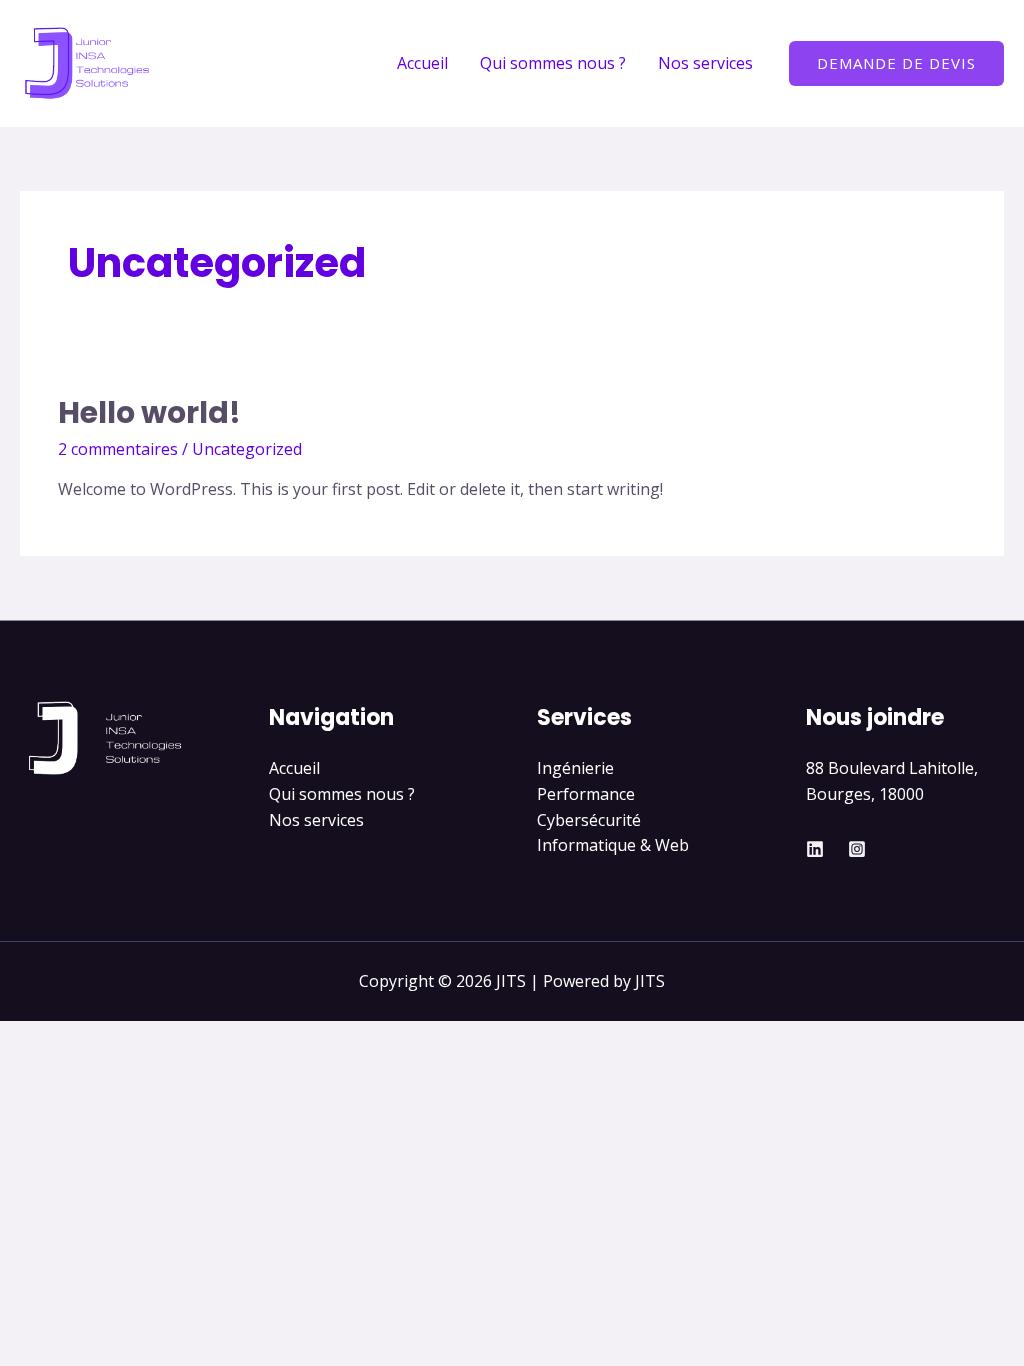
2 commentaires (118, 449)
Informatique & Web (613, 845)
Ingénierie (575, 768)
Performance (586, 794)
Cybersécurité (589, 820)
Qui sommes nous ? (553, 63)
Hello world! (149, 412)
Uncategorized (247, 449)
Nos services (705, 63)
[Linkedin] (815, 849)
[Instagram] (857, 849)
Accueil (422, 63)
